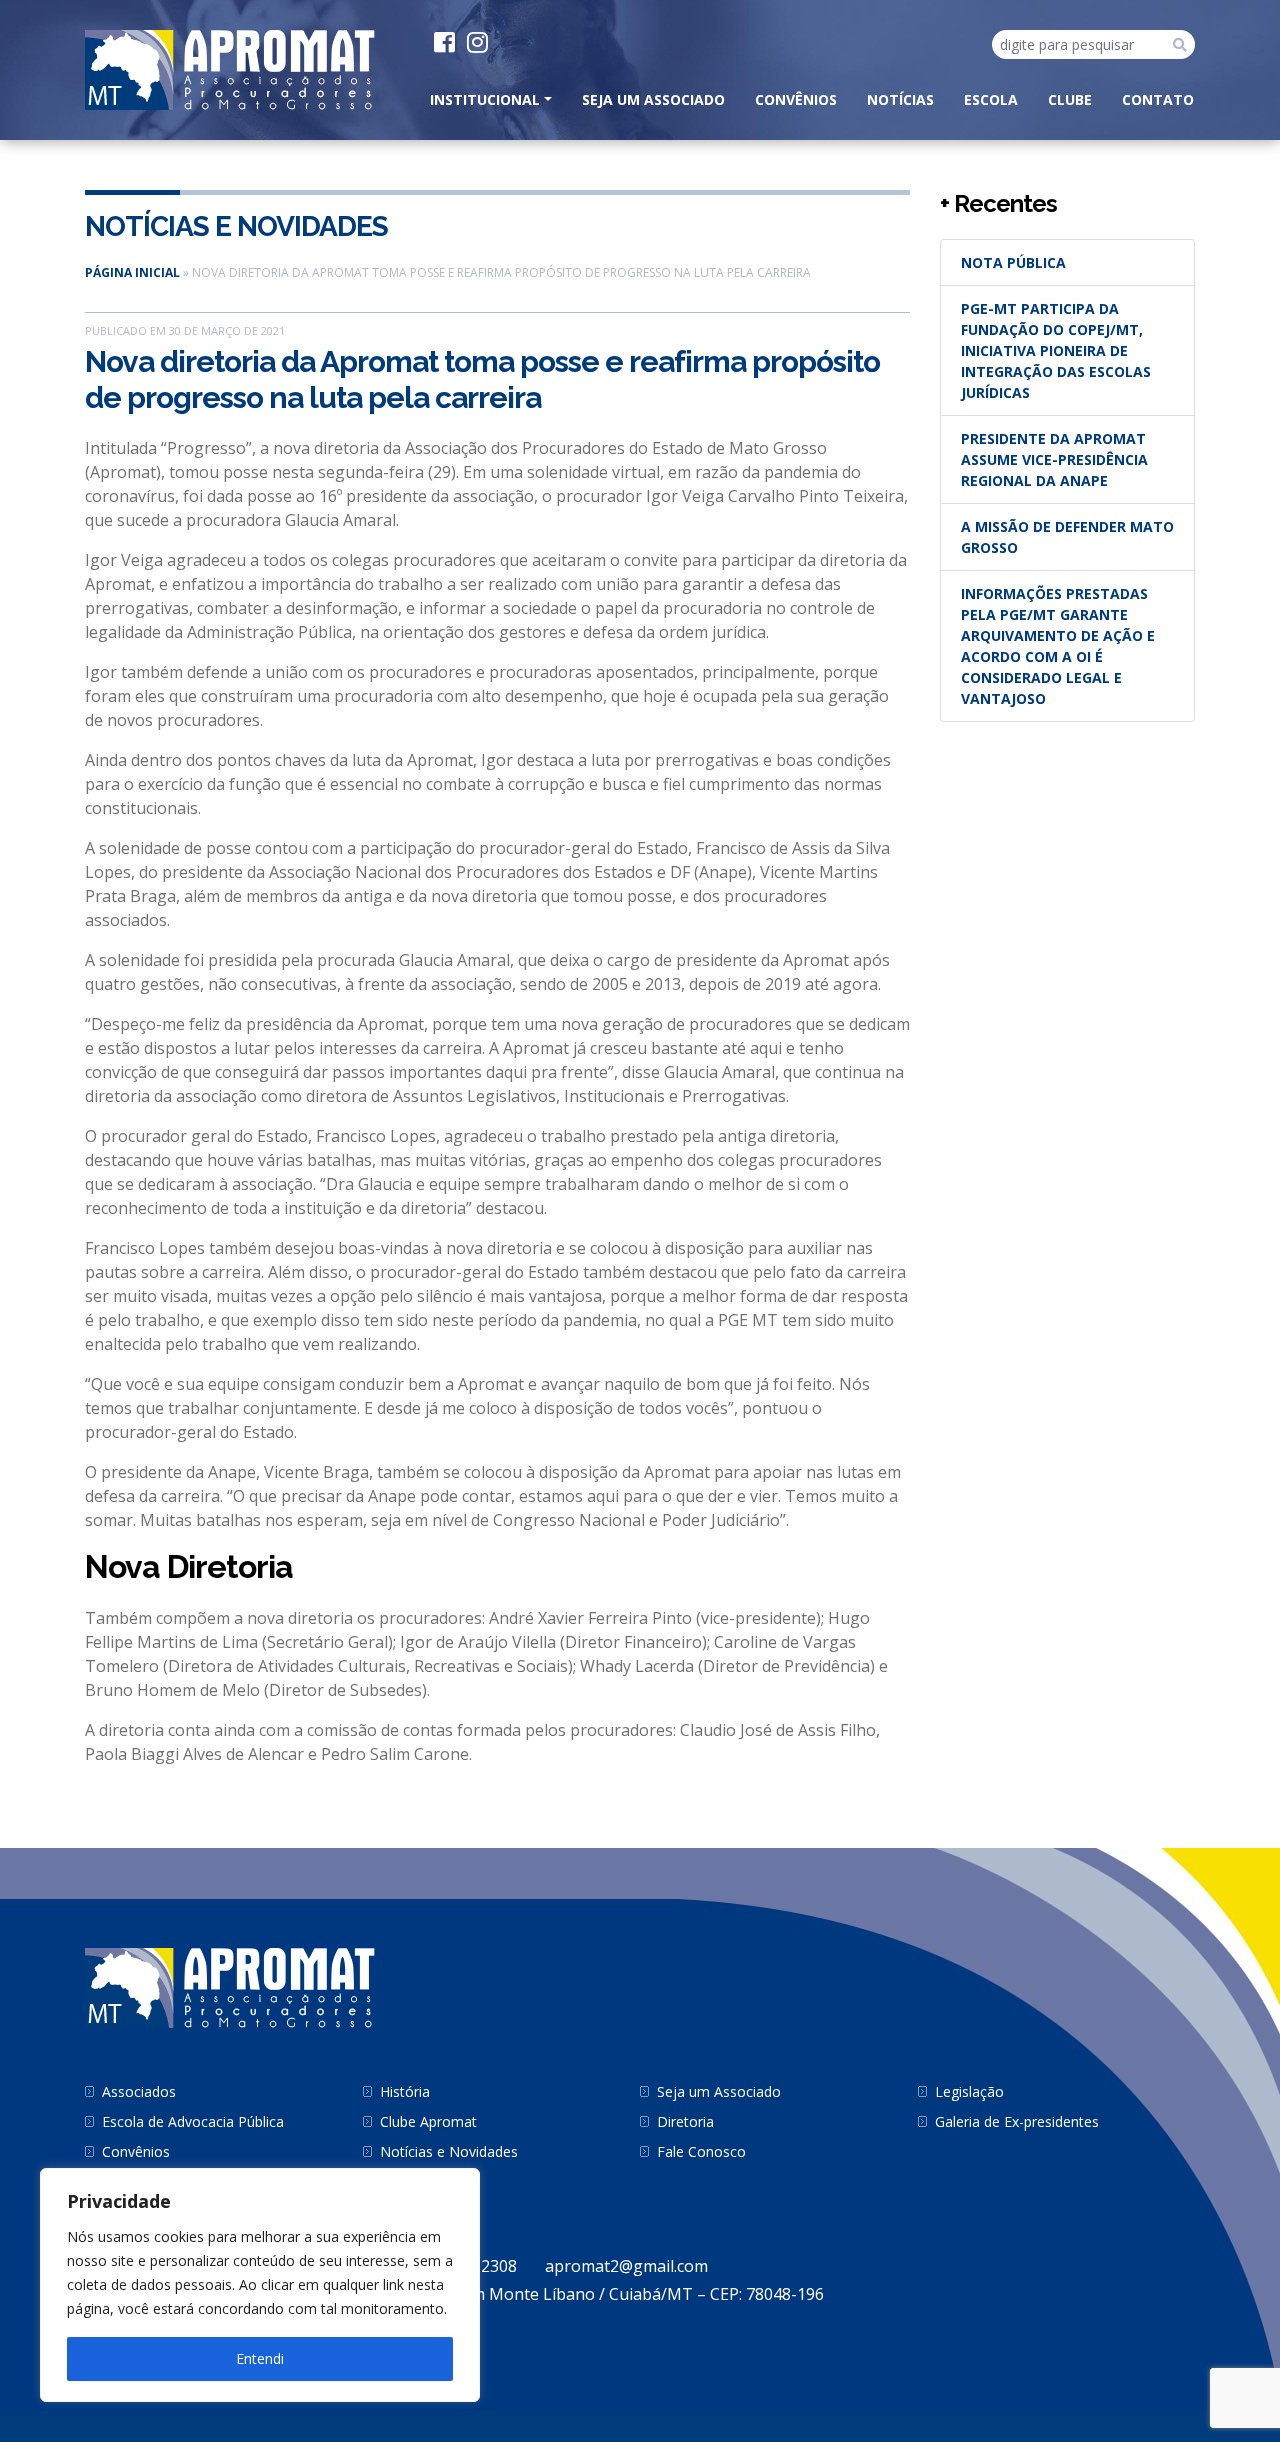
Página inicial (132, 272)
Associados (139, 2091)
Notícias (900, 99)
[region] (260, 2285)
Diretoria (685, 2121)
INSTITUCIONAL (485, 99)
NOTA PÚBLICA (1013, 262)
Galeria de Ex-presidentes (1017, 2121)
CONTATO (1158, 99)
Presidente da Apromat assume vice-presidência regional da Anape (1054, 459)
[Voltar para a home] (230, 68)
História (405, 2091)
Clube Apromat (428, 2121)
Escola (991, 99)
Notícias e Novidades (236, 226)
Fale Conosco (701, 2151)
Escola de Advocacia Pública (193, 2121)
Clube (1070, 99)
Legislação (969, 2091)
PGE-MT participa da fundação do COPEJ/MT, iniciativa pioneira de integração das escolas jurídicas (1056, 350)
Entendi (260, 2358)
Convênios (796, 99)
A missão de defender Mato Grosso (1067, 537)
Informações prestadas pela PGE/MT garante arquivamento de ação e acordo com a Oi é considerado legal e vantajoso (1058, 646)
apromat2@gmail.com (626, 2266)
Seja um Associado (653, 99)
